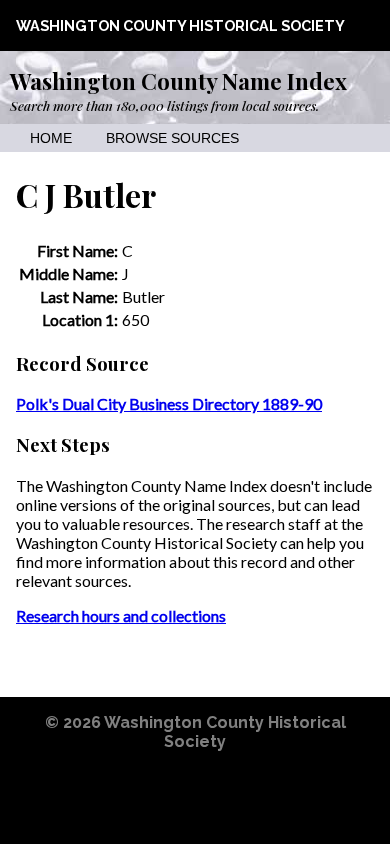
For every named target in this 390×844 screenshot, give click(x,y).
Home (51, 138)
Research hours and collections (121, 615)
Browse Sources (172, 138)
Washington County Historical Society (180, 25)
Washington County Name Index (178, 81)
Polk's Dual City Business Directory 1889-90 (169, 403)
